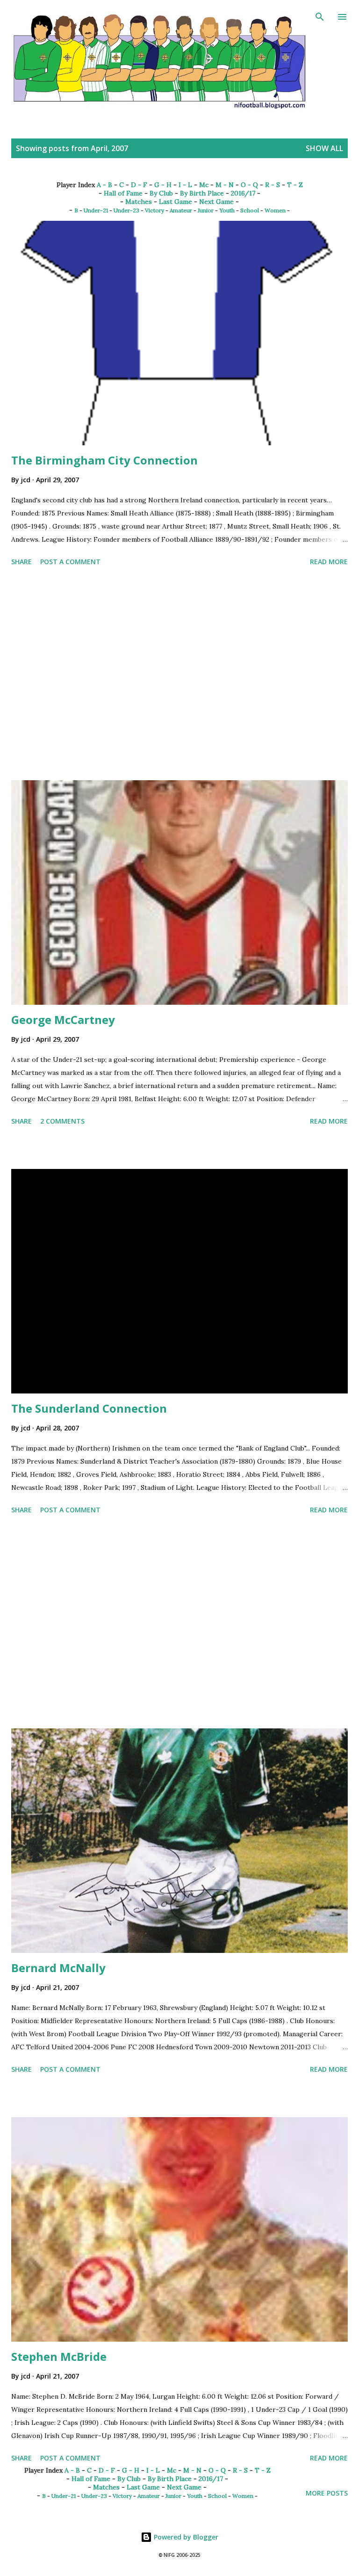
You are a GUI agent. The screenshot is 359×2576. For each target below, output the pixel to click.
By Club (161, 193)
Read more (329, 562)
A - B (104, 185)
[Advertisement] (179, 675)
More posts (327, 2493)
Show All (324, 148)
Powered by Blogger (185, 2537)
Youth (227, 210)
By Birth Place (202, 193)
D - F (139, 185)
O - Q (249, 185)
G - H (163, 185)
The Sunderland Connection (89, 1408)
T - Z (295, 185)
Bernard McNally (58, 1968)
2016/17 (243, 193)
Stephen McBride (59, 2356)
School (250, 210)
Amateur (181, 210)
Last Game (176, 202)
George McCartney (63, 1020)
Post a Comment (70, 562)
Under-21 (96, 210)
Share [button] (22, 562)
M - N (225, 185)
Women (275, 210)
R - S (273, 185)
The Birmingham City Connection (104, 460)
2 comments (62, 1121)
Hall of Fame (123, 193)
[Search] (320, 17)
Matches (139, 202)
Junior (206, 210)
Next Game (216, 202)
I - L (185, 185)
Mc (204, 185)
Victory (154, 210)
